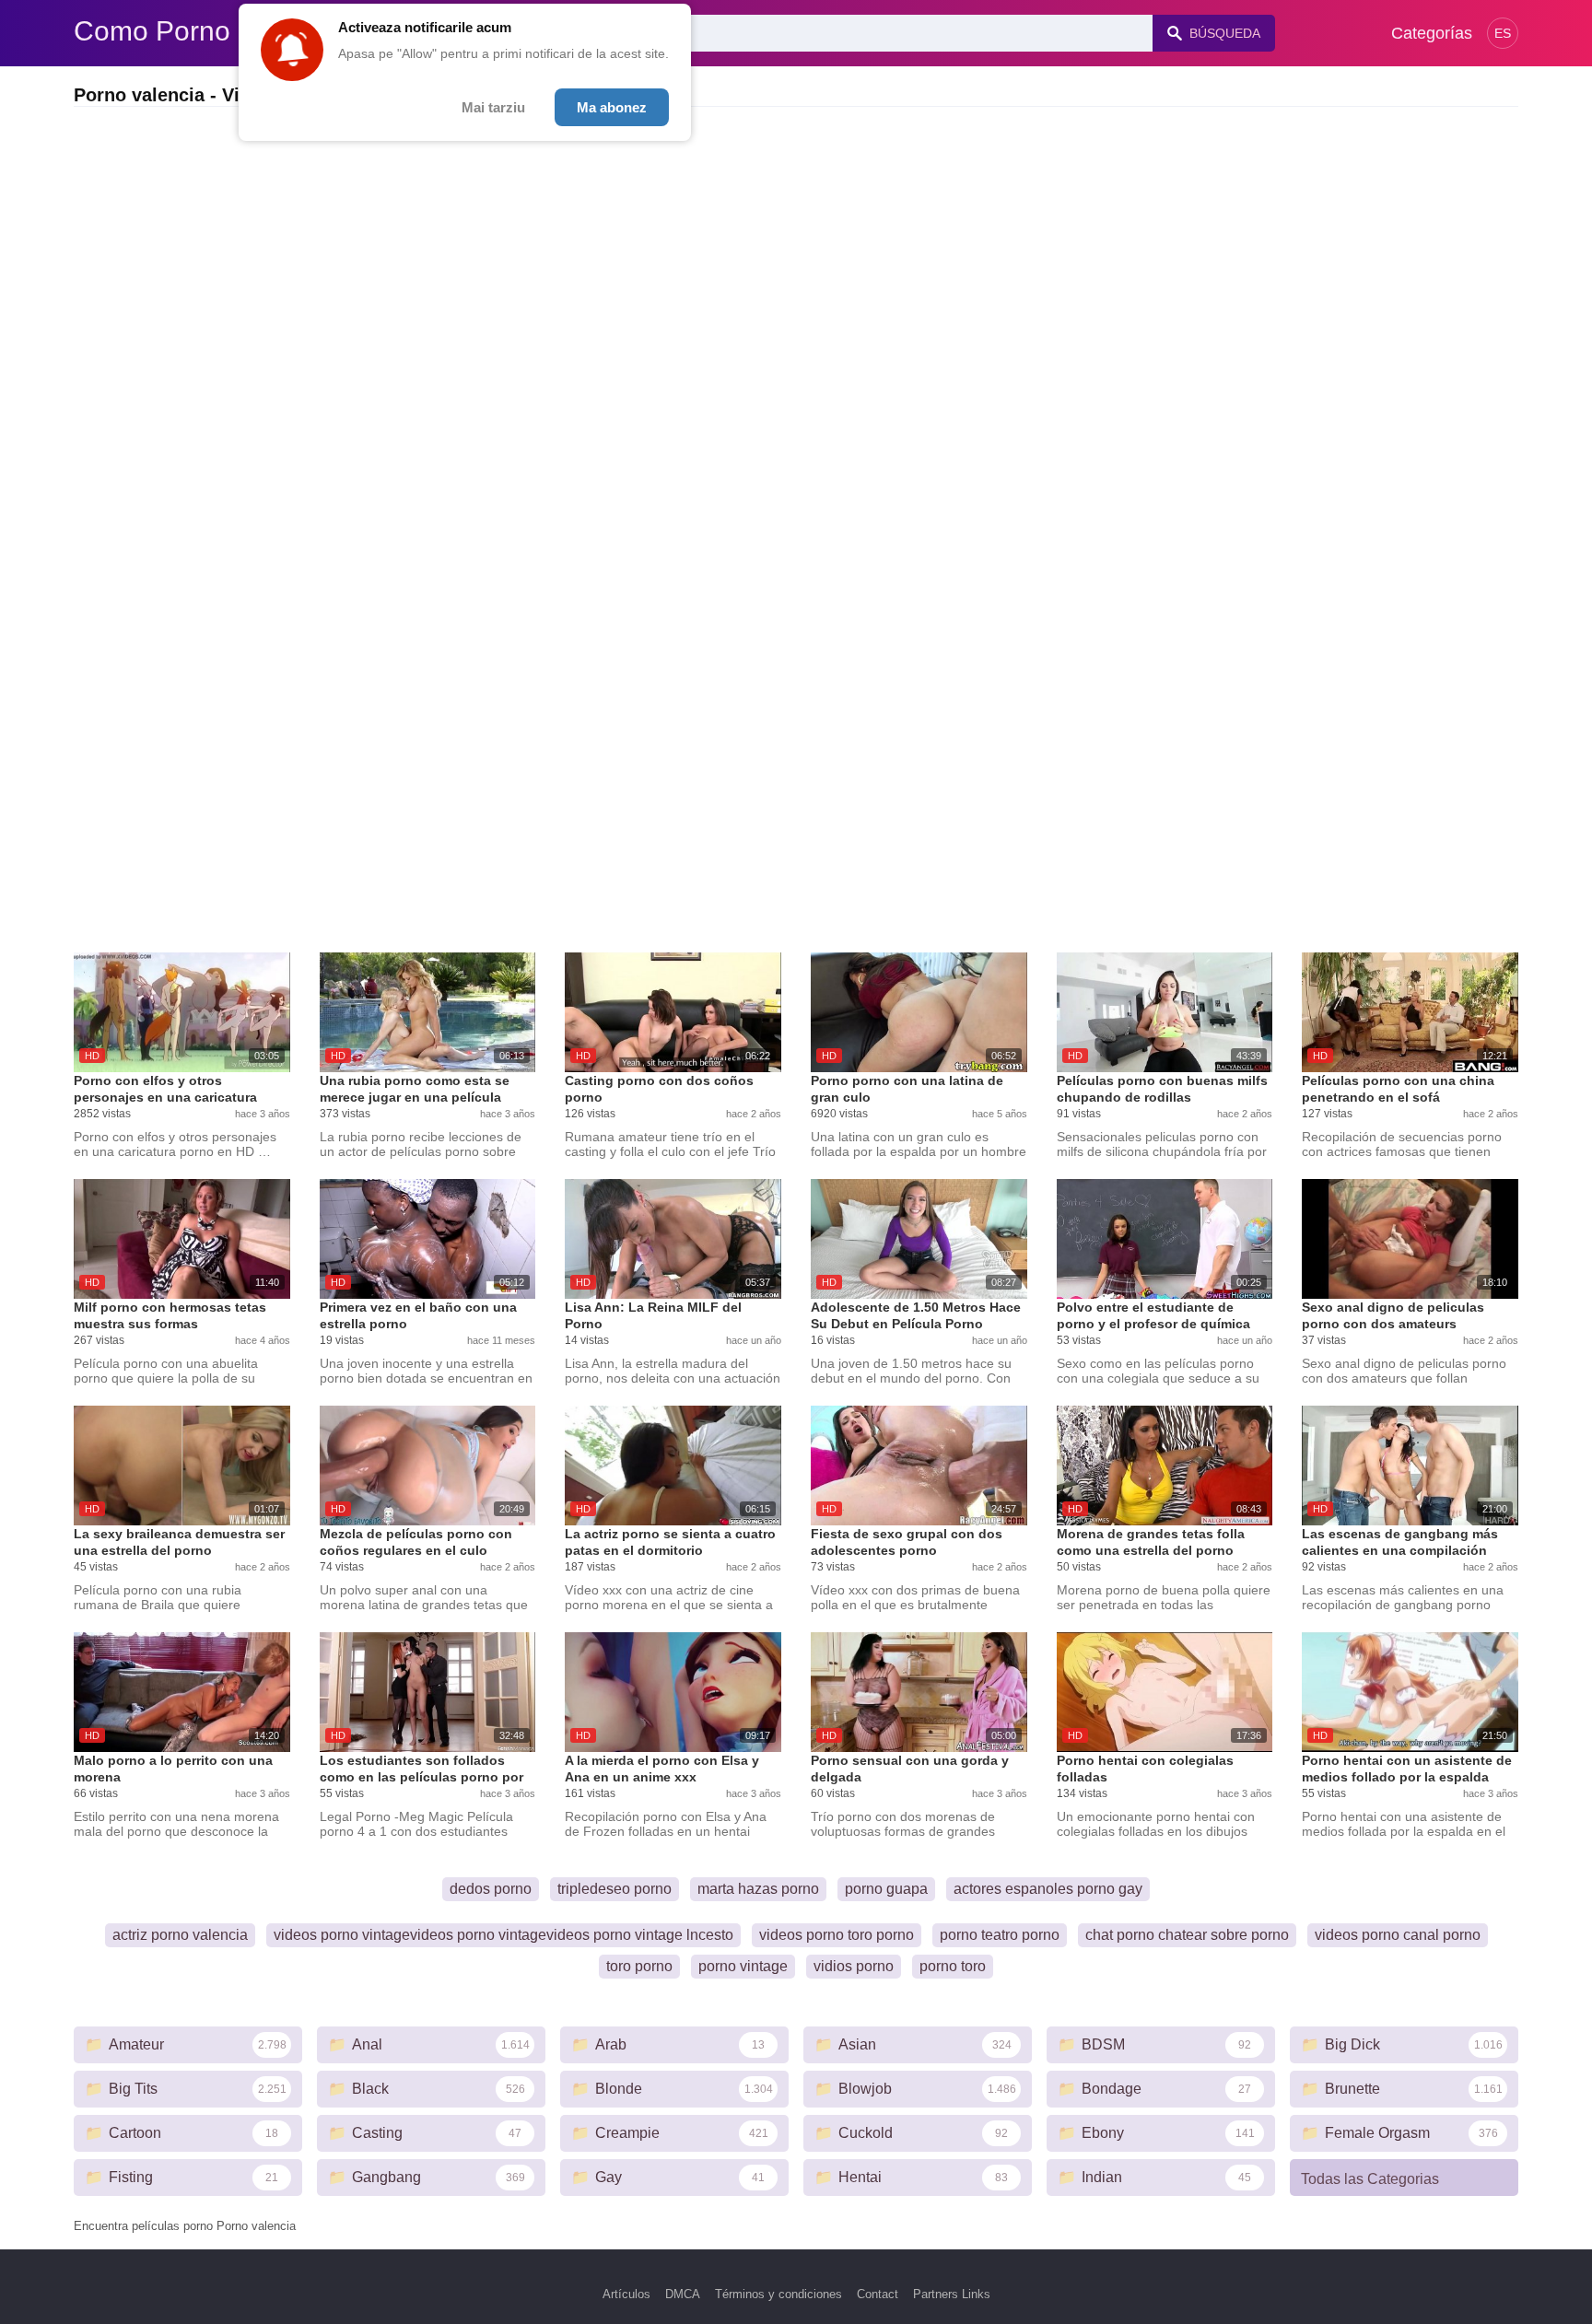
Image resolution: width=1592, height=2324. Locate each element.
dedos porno (491, 1889)
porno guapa (886, 1889)
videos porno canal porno (1398, 1935)
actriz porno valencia (180, 1935)
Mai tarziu (493, 107)
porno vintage (743, 1966)
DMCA (683, 2294)
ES (1503, 33)
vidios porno (854, 1966)
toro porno (639, 1966)
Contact (878, 2294)
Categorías (1432, 33)
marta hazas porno (758, 1889)
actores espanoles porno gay (1048, 1889)
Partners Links (952, 2294)
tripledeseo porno (615, 1889)
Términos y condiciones (778, 2294)
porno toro (953, 1966)
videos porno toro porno (837, 1935)
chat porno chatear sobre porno (1187, 1935)
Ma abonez (612, 107)
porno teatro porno (1000, 1935)
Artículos (626, 2294)
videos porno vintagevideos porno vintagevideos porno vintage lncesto (503, 1935)
